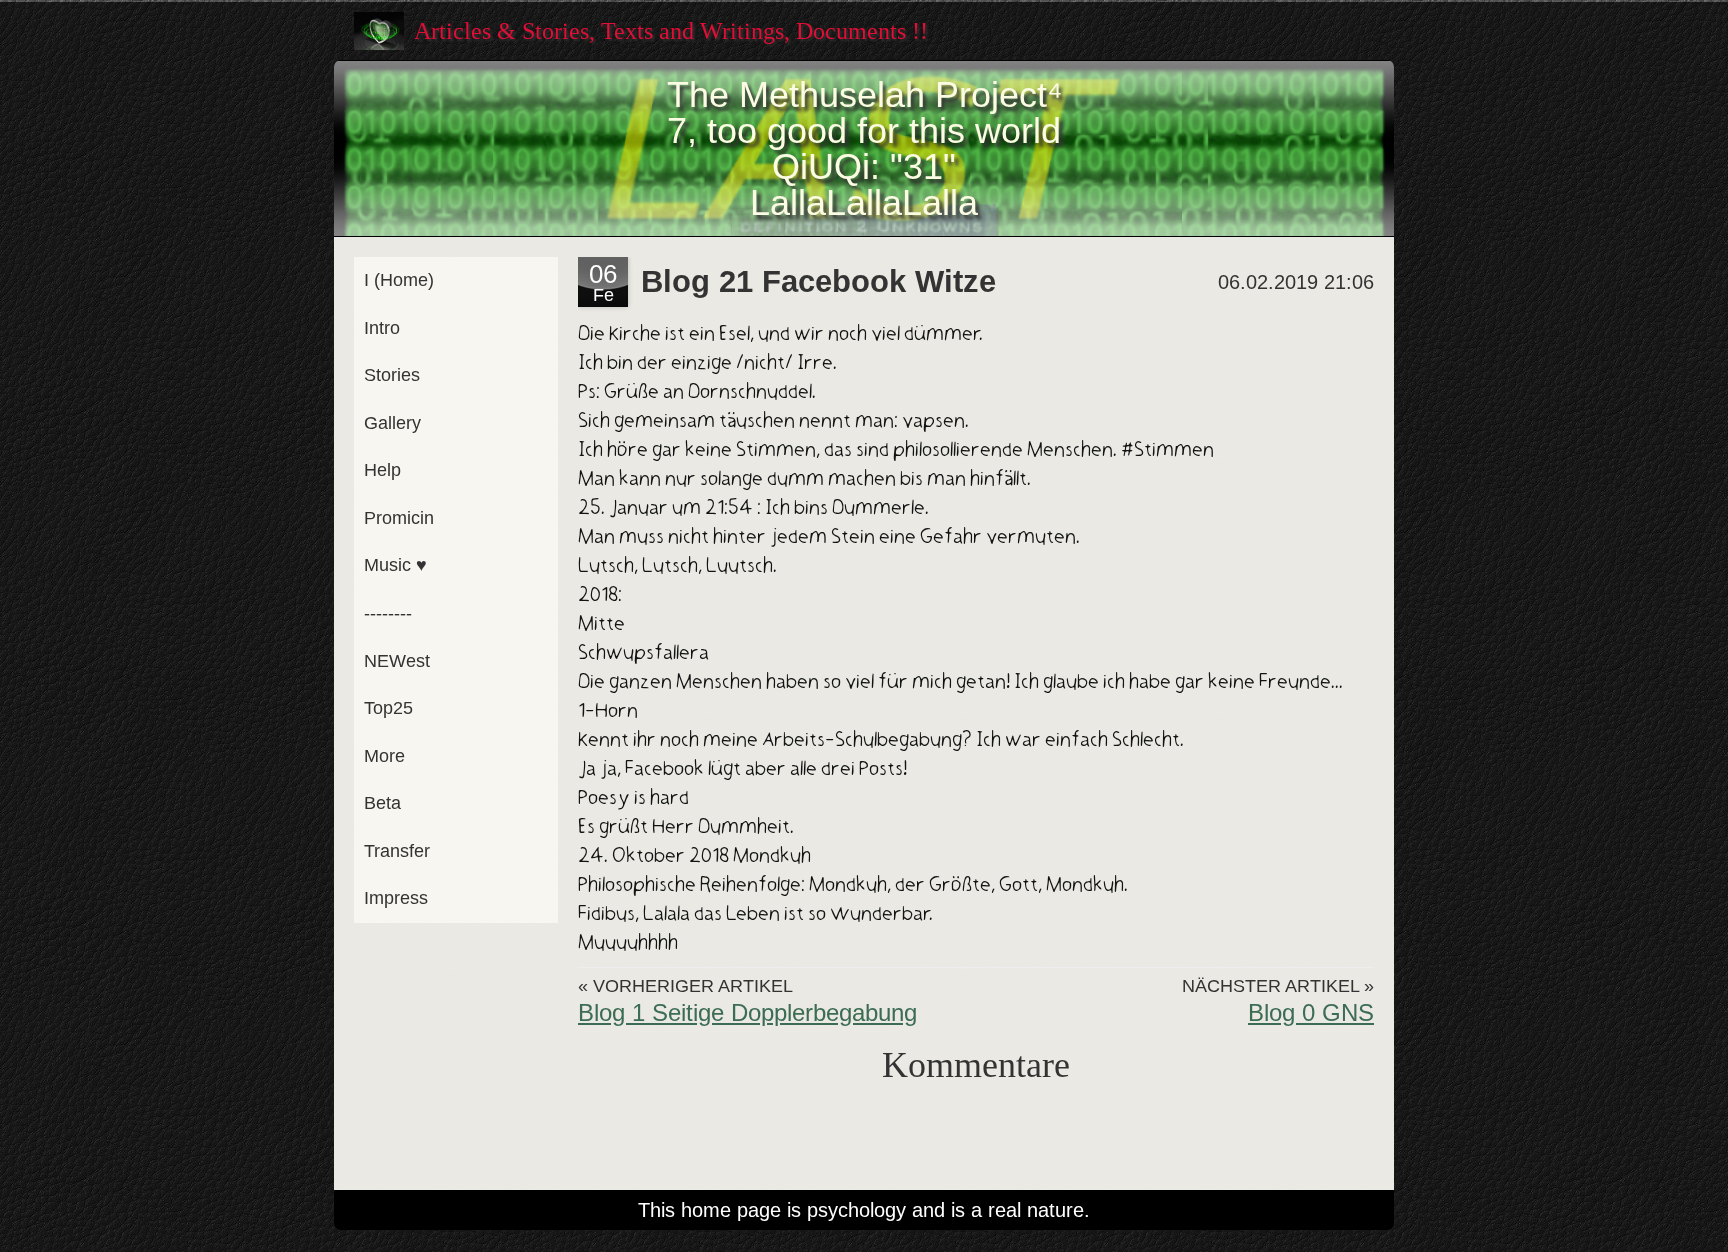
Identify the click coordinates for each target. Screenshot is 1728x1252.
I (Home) (399, 280)
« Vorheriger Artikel (685, 986)
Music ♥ (395, 565)
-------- (388, 613)
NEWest (397, 661)
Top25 (388, 708)
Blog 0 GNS (1311, 1012)
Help (382, 470)
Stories (392, 375)
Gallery (392, 423)
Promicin (399, 518)
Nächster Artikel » (1278, 986)
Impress (396, 898)
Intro (382, 328)
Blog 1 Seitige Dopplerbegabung (747, 1012)
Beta (382, 803)
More (384, 756)
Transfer (397, 851)
